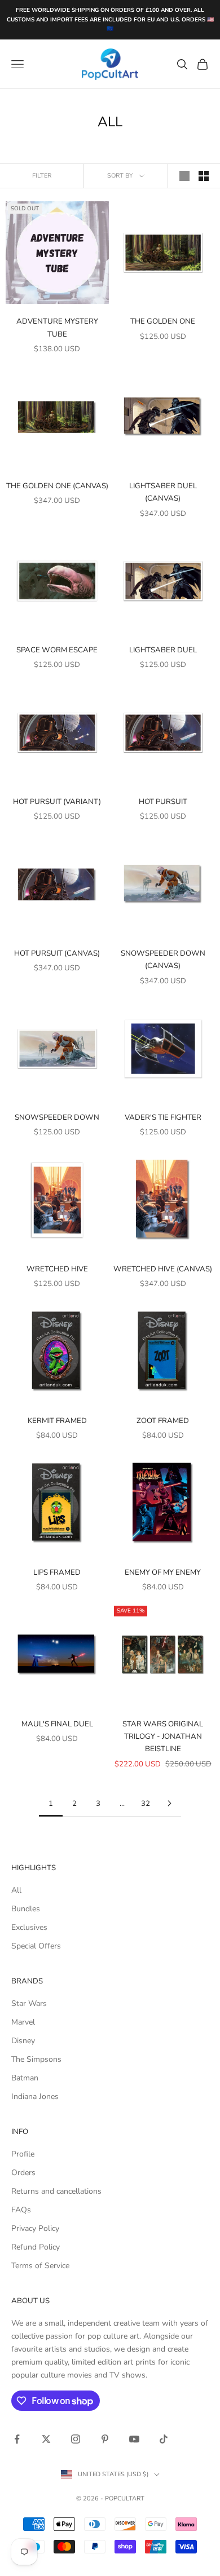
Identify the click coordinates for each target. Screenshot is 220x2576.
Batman (25, 2078)
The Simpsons (36, 2059)
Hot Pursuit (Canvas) (57, 953)
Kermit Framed (57, 1421)
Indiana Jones (35, 2096)
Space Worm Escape (57, 650)
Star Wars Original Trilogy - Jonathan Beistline (163, 1737)
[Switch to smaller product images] (204, 176)
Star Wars (29, 2003)
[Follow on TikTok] (164, 2439)
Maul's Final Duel (57, 1724)
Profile (23, 2154)
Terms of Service (40, 2266)
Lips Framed (57, 1572)
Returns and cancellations (56, 2191)
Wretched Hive (57, 1269)
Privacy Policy (35, 2228)
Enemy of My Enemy (163, 1572)
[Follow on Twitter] (46, 2439)
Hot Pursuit (163, 802)
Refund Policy (36, 2247)
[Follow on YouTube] (134, 2439)
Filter (42, 176)
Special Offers (36, 1946)
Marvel (23, 2022)
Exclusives (29, 1927)
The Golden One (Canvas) (57, 486)
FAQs (21, 2210)
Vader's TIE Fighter (163, 1117)
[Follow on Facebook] (17, 2439)
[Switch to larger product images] (184, 176)
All (16, 1890)
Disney (23, 2041)
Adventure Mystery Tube (57, 328)
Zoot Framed (163, 1421)
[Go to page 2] (169, 1803)
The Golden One (163, 321)
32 (146, 1804)
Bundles (26, 1909)
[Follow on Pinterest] (105, 2439)
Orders (23, 2173)
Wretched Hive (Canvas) (163, 1269)
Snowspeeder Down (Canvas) (163, 960)
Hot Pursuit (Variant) (57, 802)
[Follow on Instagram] (76, 2439)
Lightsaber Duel (163, 650)
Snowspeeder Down (57, 1117)
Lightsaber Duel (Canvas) (163, 492)
